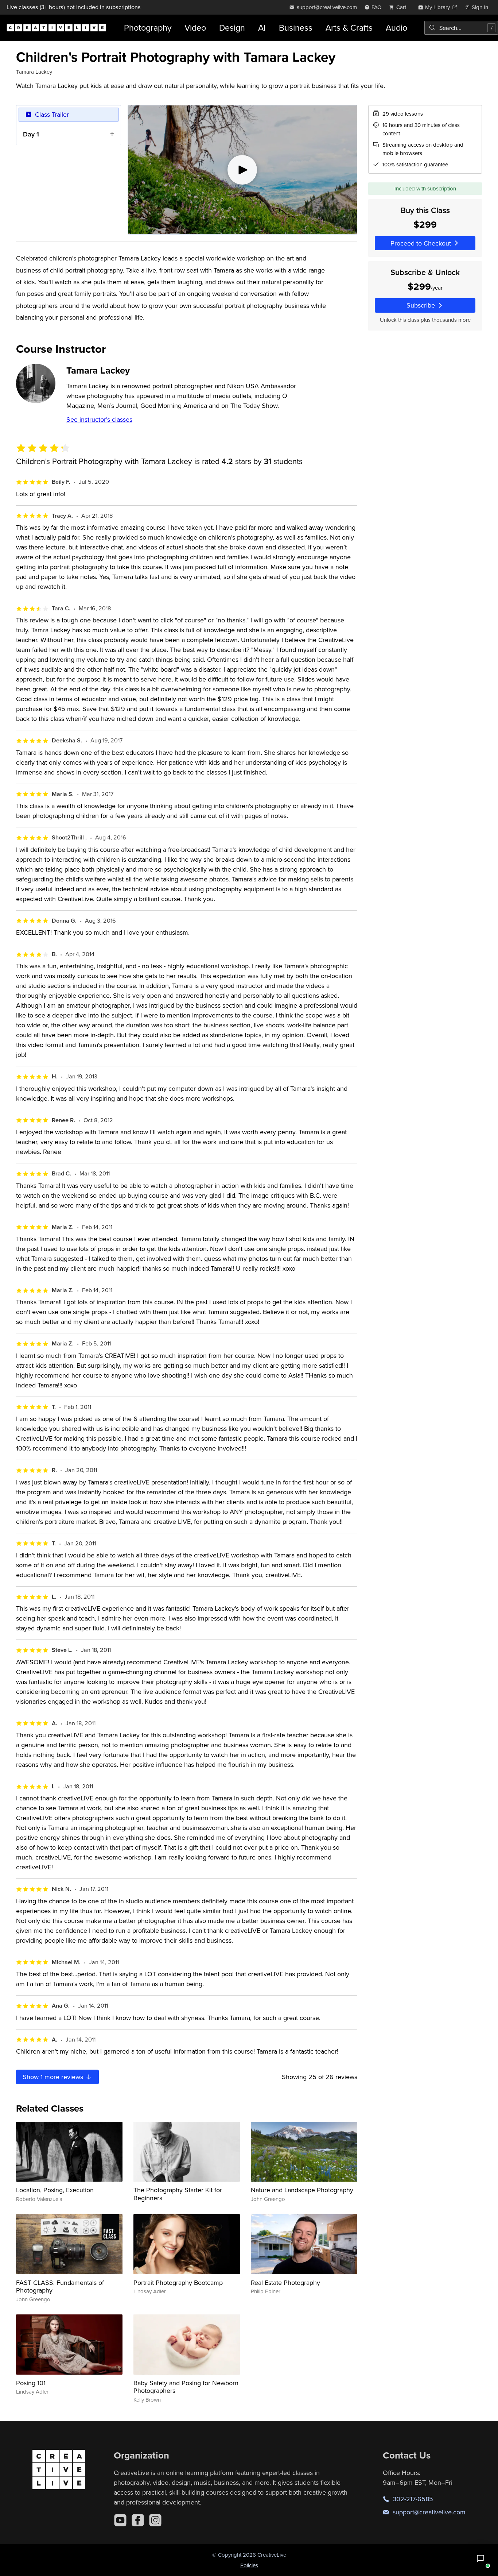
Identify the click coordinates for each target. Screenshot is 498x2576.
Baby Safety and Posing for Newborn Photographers (186, 2387)
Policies (249, 2565)
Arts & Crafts (349, 28)
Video (195, 28)
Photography (148, 28)
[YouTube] (120, 2520)
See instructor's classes (99, 419)
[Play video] (242, 170)
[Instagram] (155, 2520)
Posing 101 (31, 2383)
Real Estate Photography (285, 2283)
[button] (481, 2558)
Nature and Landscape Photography (302, 2190)
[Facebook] (138, 2520)
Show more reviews (54, 2077)
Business (296, 28)
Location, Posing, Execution (55, 2190)
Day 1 (31, 134)
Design (232, 28)
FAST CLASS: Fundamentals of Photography (60, 2287)
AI (262, 28)
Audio (396, 28)
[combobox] (461, 28)
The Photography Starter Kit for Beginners (178, 2194)
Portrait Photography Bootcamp (178, 2283)
